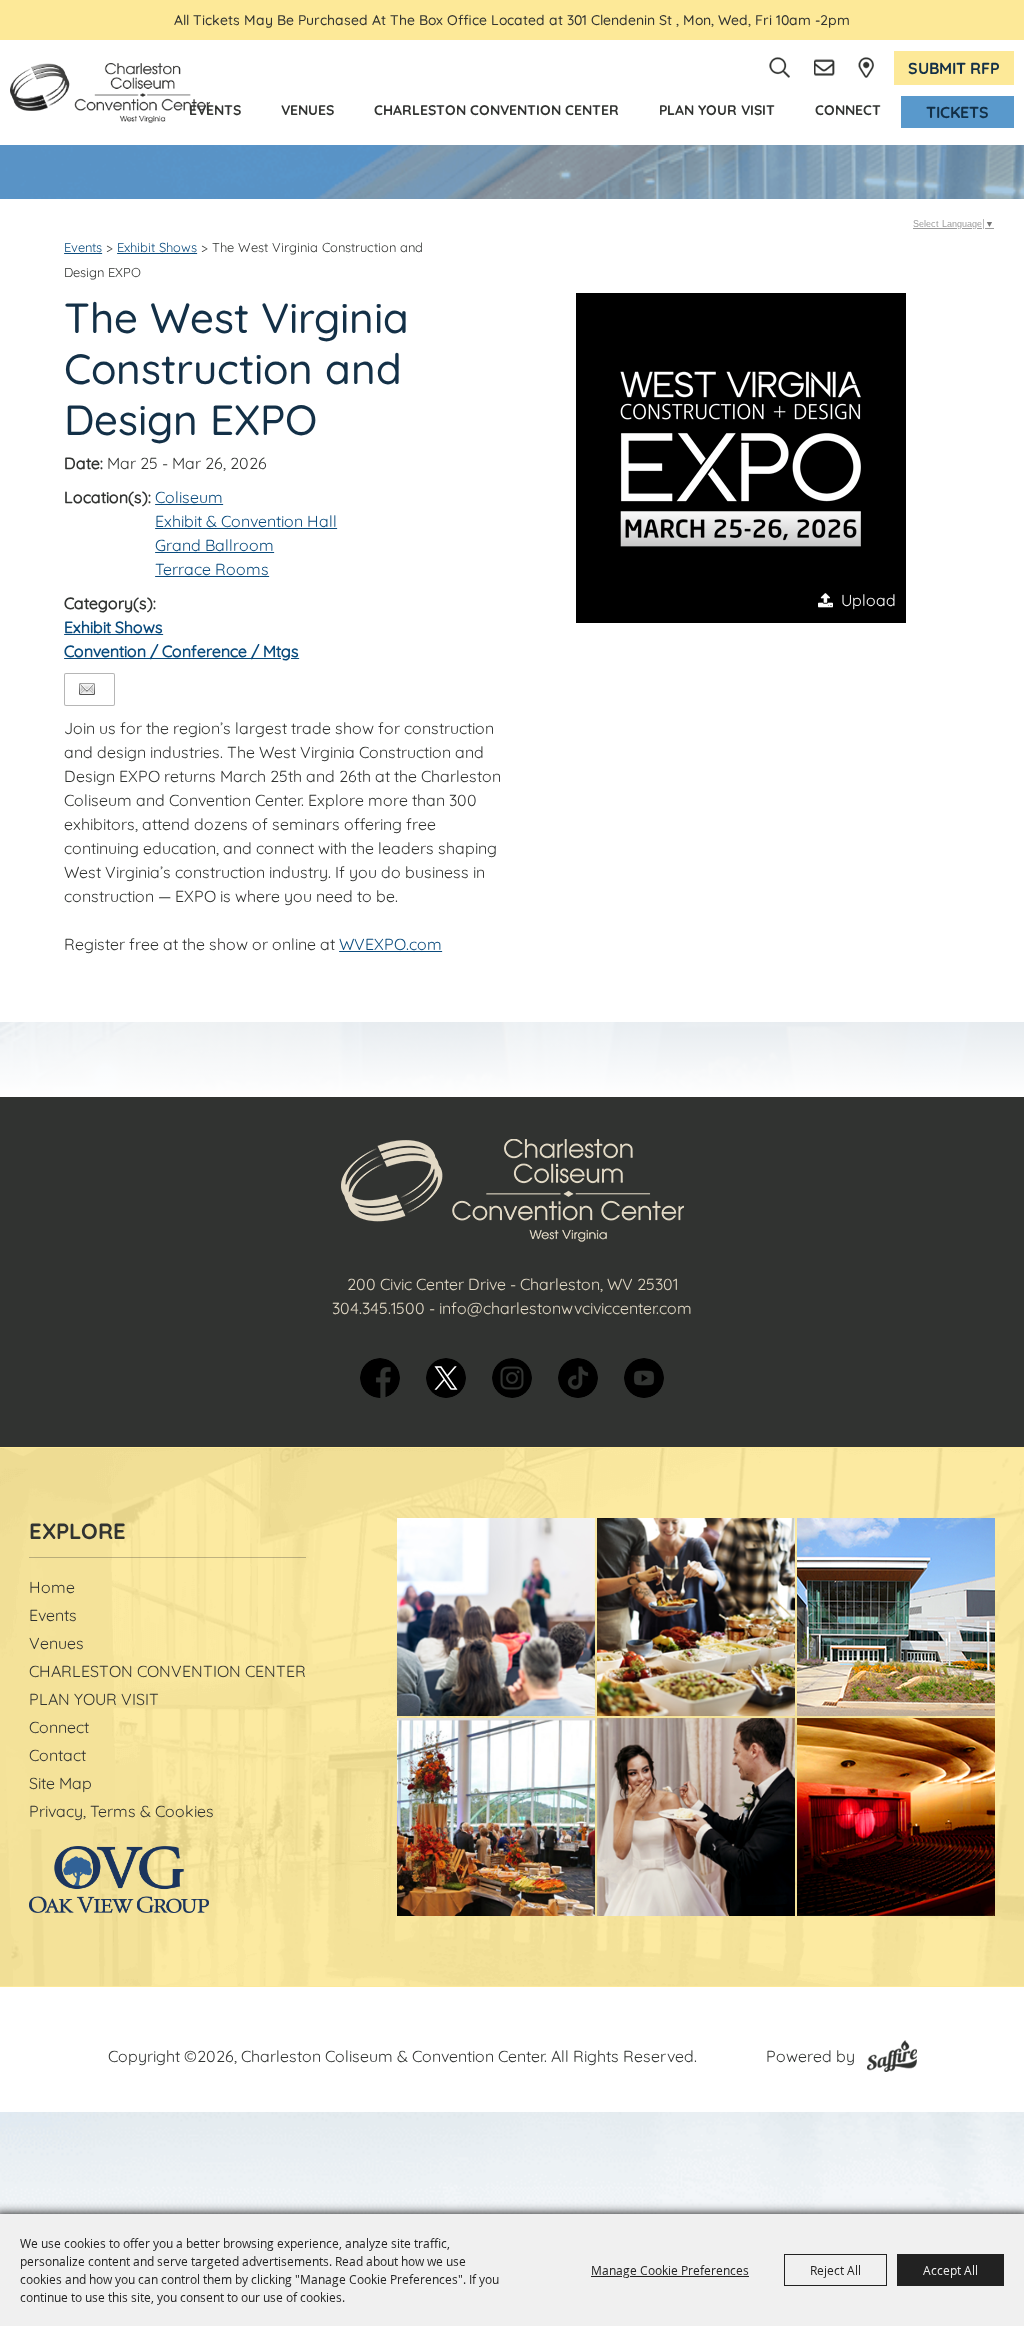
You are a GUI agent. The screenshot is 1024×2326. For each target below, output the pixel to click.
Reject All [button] (835, 2270)
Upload (868, 600)
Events (215, 110)
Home (52, 1587)
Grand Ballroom (214, 545)
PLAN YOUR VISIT (717, 110)
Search (780, 68)
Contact (57, 1755)
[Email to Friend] (87, 689)
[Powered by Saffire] (892, 2056)
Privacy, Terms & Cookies (121, 1811)
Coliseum (189, 497)
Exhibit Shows (157, 247)
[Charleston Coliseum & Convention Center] (110, 93)
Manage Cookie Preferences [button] (670, 2270)
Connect (848, 110)
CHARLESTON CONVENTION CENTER (496, 110)
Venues (307, 110)
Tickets (957, 112)
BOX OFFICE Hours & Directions (866, 67)
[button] (741, 458)
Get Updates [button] (825, 68)
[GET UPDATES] (825, 68)
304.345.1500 (378, 1308)
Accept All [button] (950, 2270)
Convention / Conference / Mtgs (181, 651)
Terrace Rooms (212, 569)
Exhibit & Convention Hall (246, 521)
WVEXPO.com (390, 944)
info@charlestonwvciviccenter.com (565, 1308)
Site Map (60, 1783)
